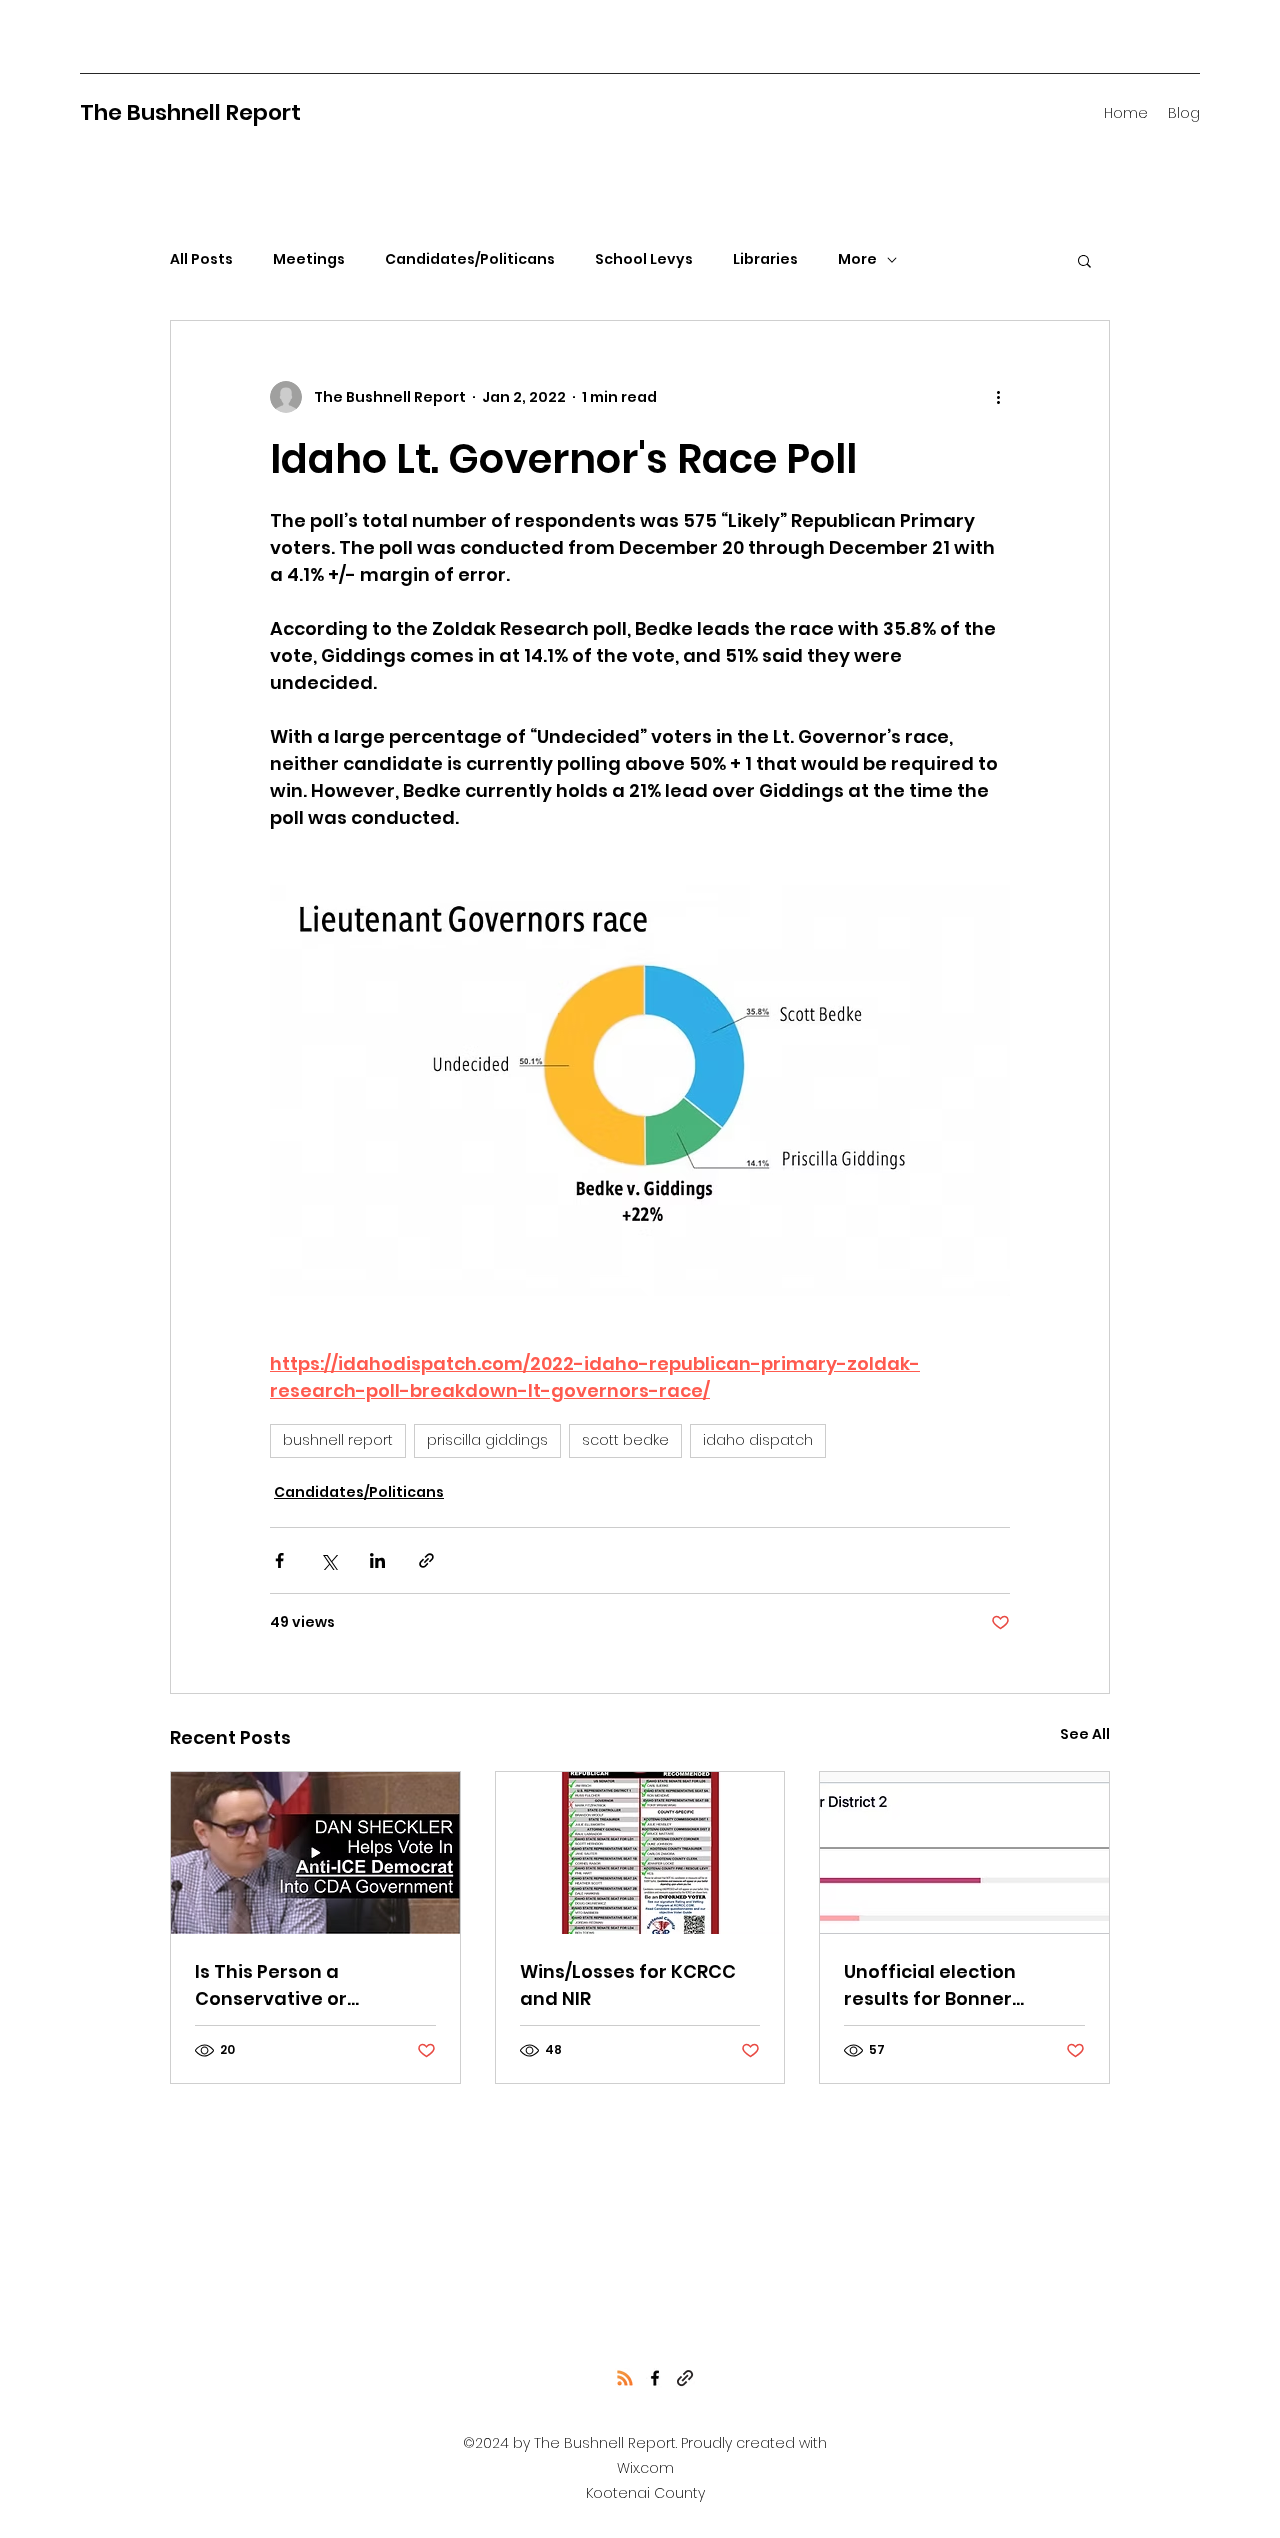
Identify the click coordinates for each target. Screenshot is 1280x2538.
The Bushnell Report (190, 112)
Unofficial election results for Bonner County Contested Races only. (961, 1985)
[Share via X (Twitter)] (328, 1560)
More (857, 259)
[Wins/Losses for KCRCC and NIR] (640, 1853)
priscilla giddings (487, 1440)
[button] (1084, 260)
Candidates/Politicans (470, 259)
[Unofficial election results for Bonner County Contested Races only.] (964, 1853)
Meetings (309, 259)
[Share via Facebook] (279, 1560)
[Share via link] (426, 1560)
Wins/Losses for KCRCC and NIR (628, 1985)
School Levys (644, 259)
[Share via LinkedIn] (377, 1560)
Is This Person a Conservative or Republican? (271, 1985)
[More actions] (998, 397)
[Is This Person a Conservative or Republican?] (315, 1853)
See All (1085, 1734)
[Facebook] (655, 2378)
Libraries (765, 259)
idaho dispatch (758, 1440)
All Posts (201, 259)
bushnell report (338, 1440)
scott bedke (625, 1440)
